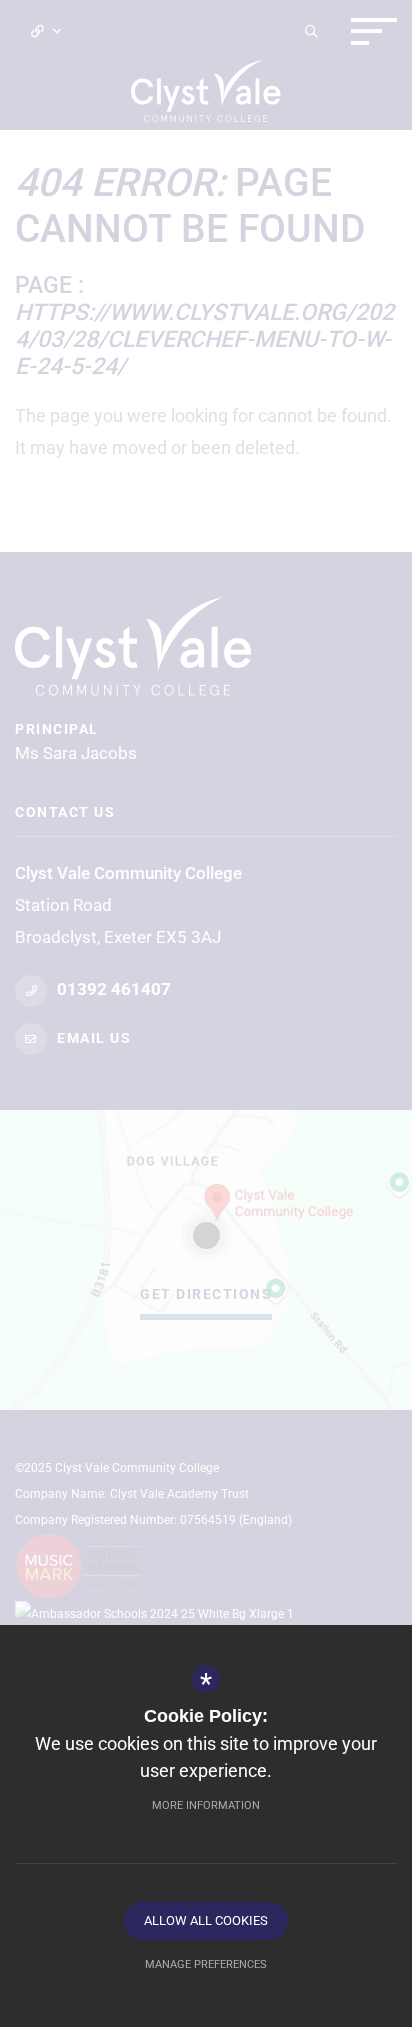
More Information (206, 1805)
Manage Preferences (206, 1964)
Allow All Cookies (206, 1920)
